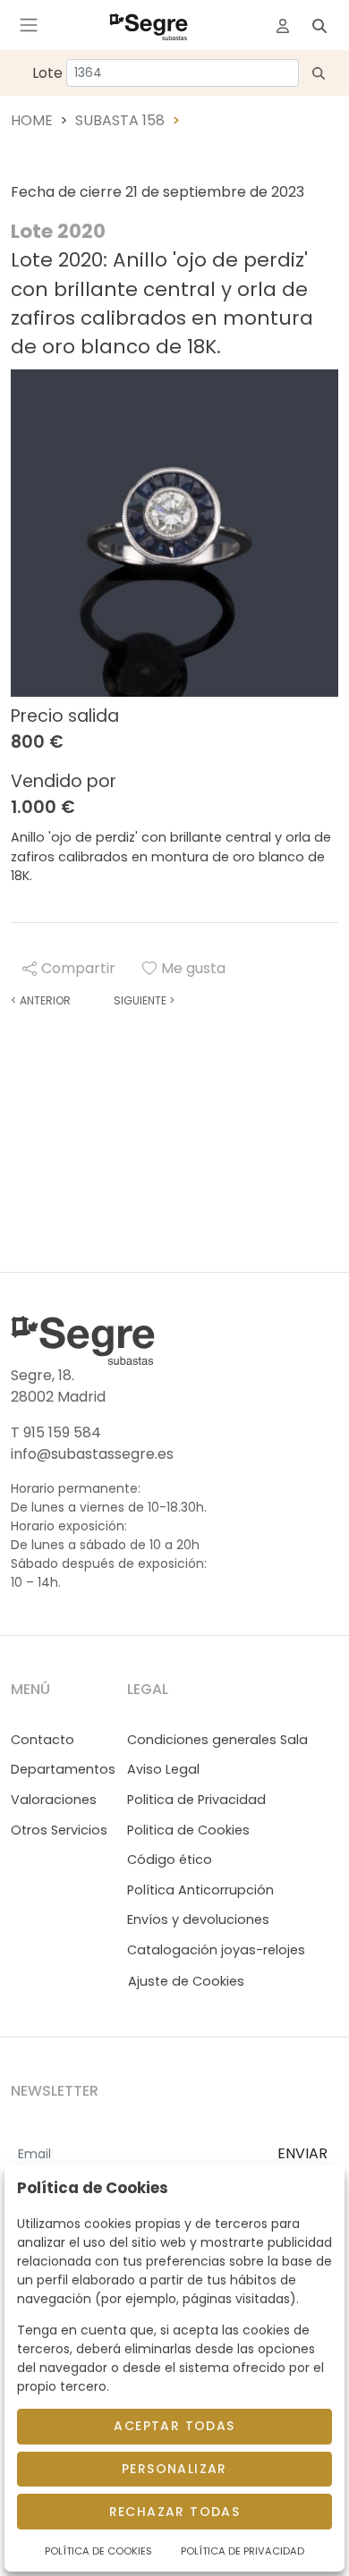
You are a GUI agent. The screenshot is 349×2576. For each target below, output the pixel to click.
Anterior (41, 1000)
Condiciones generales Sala (217, 1740)
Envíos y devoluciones (198, 1919)
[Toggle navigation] (29, 25)
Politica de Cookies (188, 1830)
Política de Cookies (98, 2551)
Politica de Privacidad (196, 1800)
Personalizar (174, 2469)
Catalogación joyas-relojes (216, 1950)
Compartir (78, 968)
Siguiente (144, 1000)
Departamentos (63, 1769)
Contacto (43, 1740)
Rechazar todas (175, 2512)
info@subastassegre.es (92, 1454)
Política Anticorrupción (200, 1890)
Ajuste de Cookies (186, 1981)
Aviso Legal (163, 1769)
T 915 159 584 (56, 1432)
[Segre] (149, 25)
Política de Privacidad (243, 2551)
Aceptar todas (174, 2426)
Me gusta (193, 968)
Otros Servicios (59, 1830)
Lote (47, 73)
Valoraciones (54, 1800)
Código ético (170, 1860)
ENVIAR (302, 2153)
